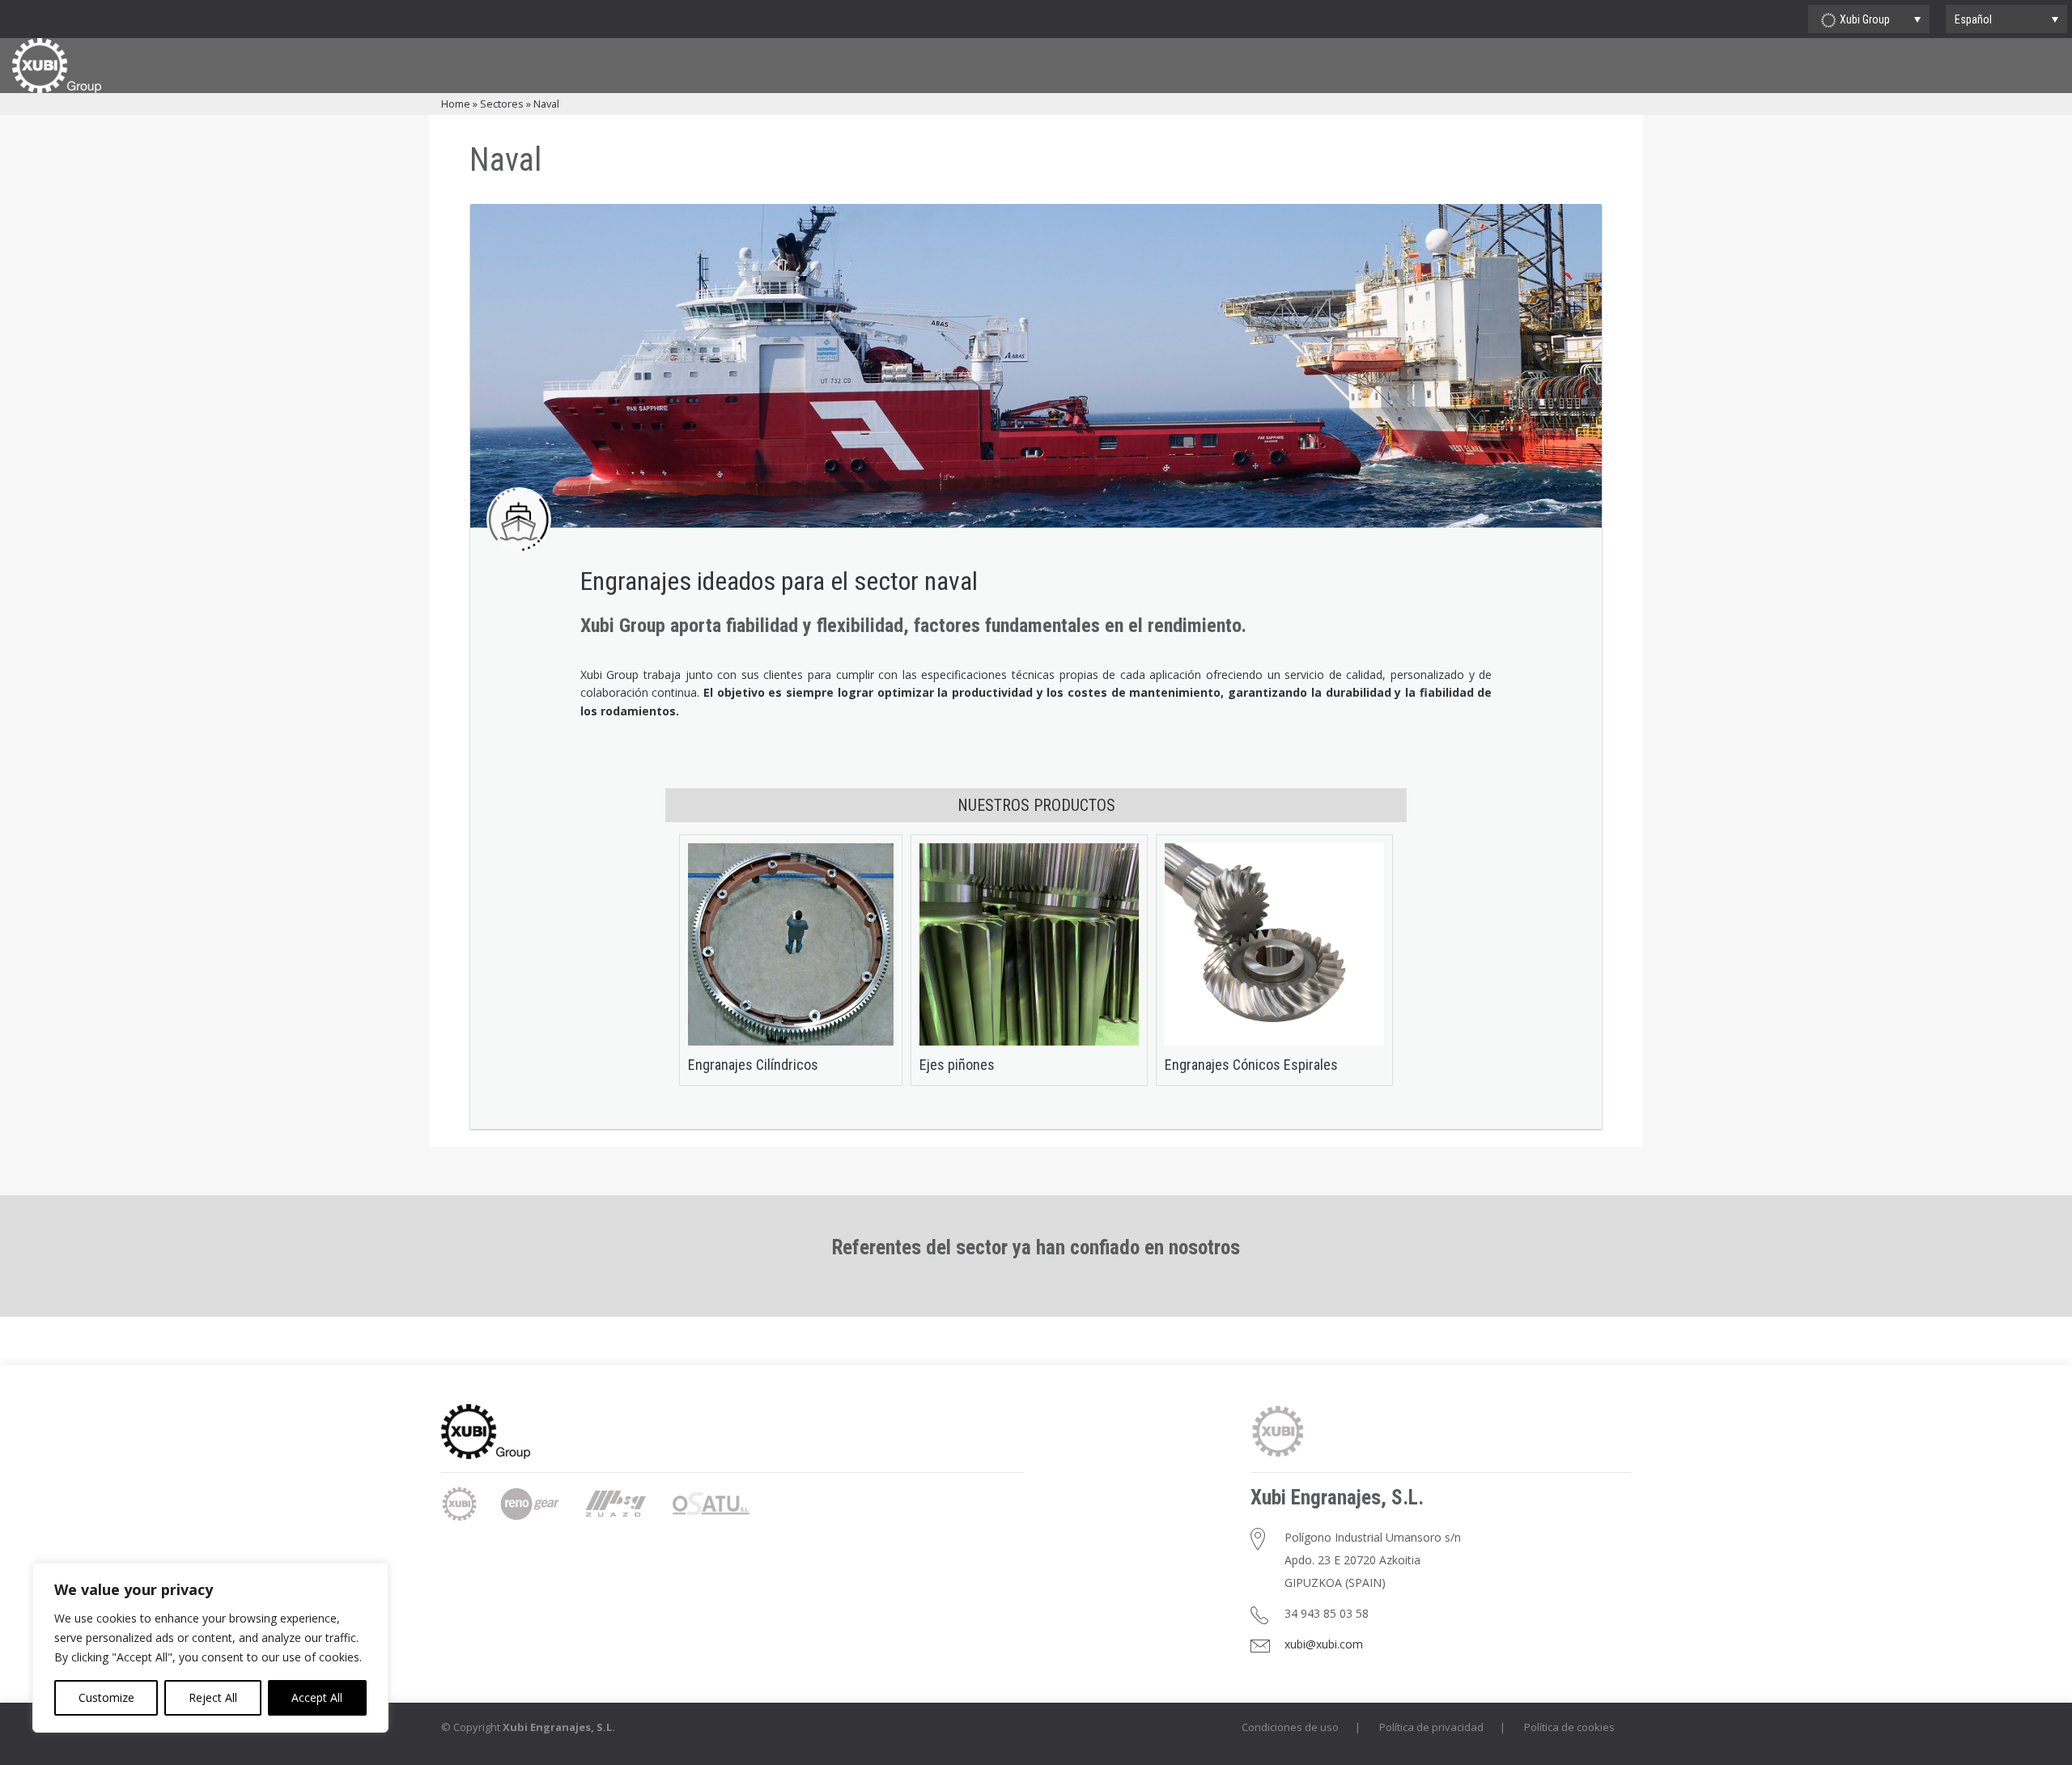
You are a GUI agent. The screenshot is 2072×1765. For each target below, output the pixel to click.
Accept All (317, 1697)
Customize (106, 1697)
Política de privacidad (1431, 1727)
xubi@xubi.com (1324, 1644)
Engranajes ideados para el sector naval (779, 581)
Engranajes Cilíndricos (753, 1065)
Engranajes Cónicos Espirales (1251, 1065)
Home (456, 104)
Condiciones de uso (1290, 1727)
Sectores (502, 104)
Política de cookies (1569, 1727)
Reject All (213, 1697)
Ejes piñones (957, 1065)
